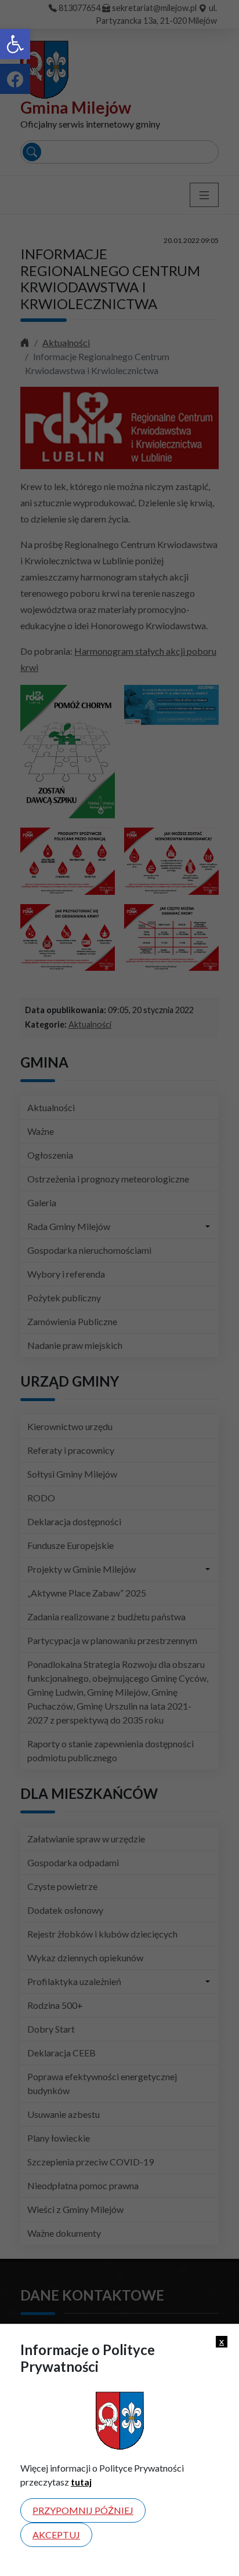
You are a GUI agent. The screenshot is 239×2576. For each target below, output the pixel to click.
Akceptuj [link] (56, 2535)
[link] (15, 44)
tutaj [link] (81, 2482)
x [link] (222, 2341)
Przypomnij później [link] (83, 2510)
